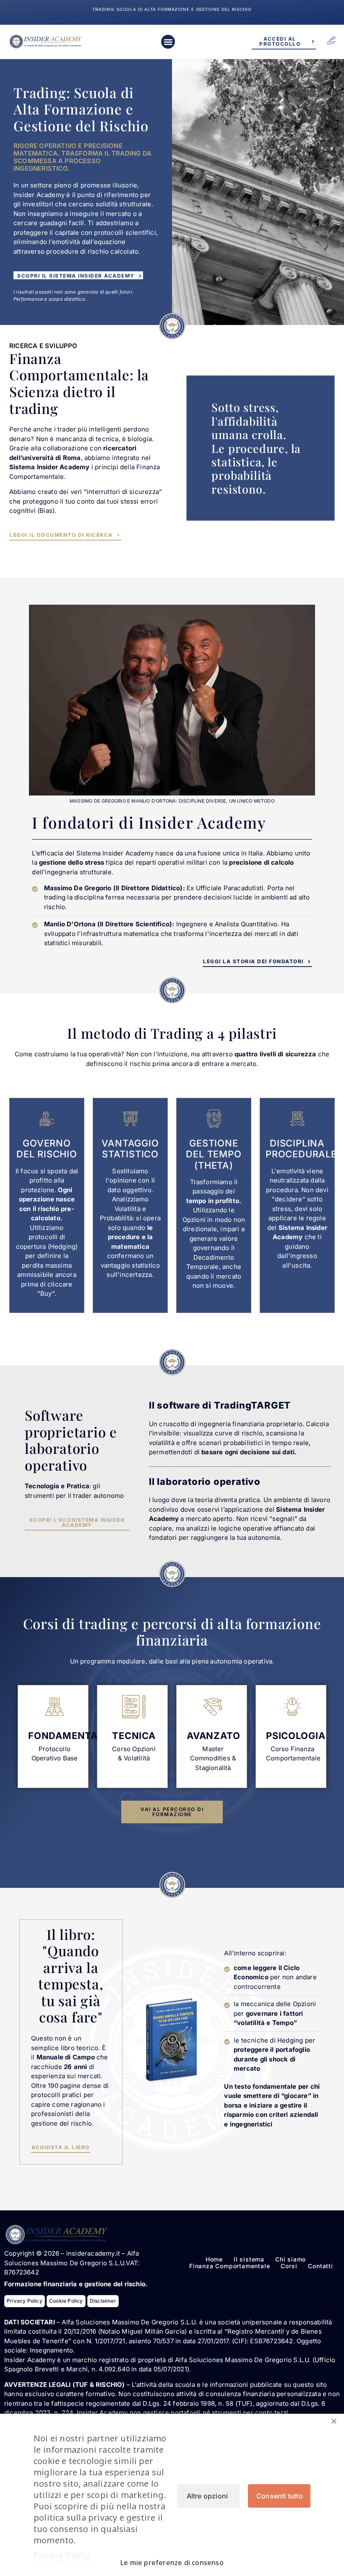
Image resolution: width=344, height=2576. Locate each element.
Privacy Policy (25, 2301)
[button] (168, 42)
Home (214, 2259)
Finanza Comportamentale (229, 2266)
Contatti (320, 2266)
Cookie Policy (66, 2301)
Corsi (289, 2266)
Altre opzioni (207, 2496)
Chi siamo (291, 2259)
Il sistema (249, 2259)
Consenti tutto (280, 2496)
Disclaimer (103, 2301)
